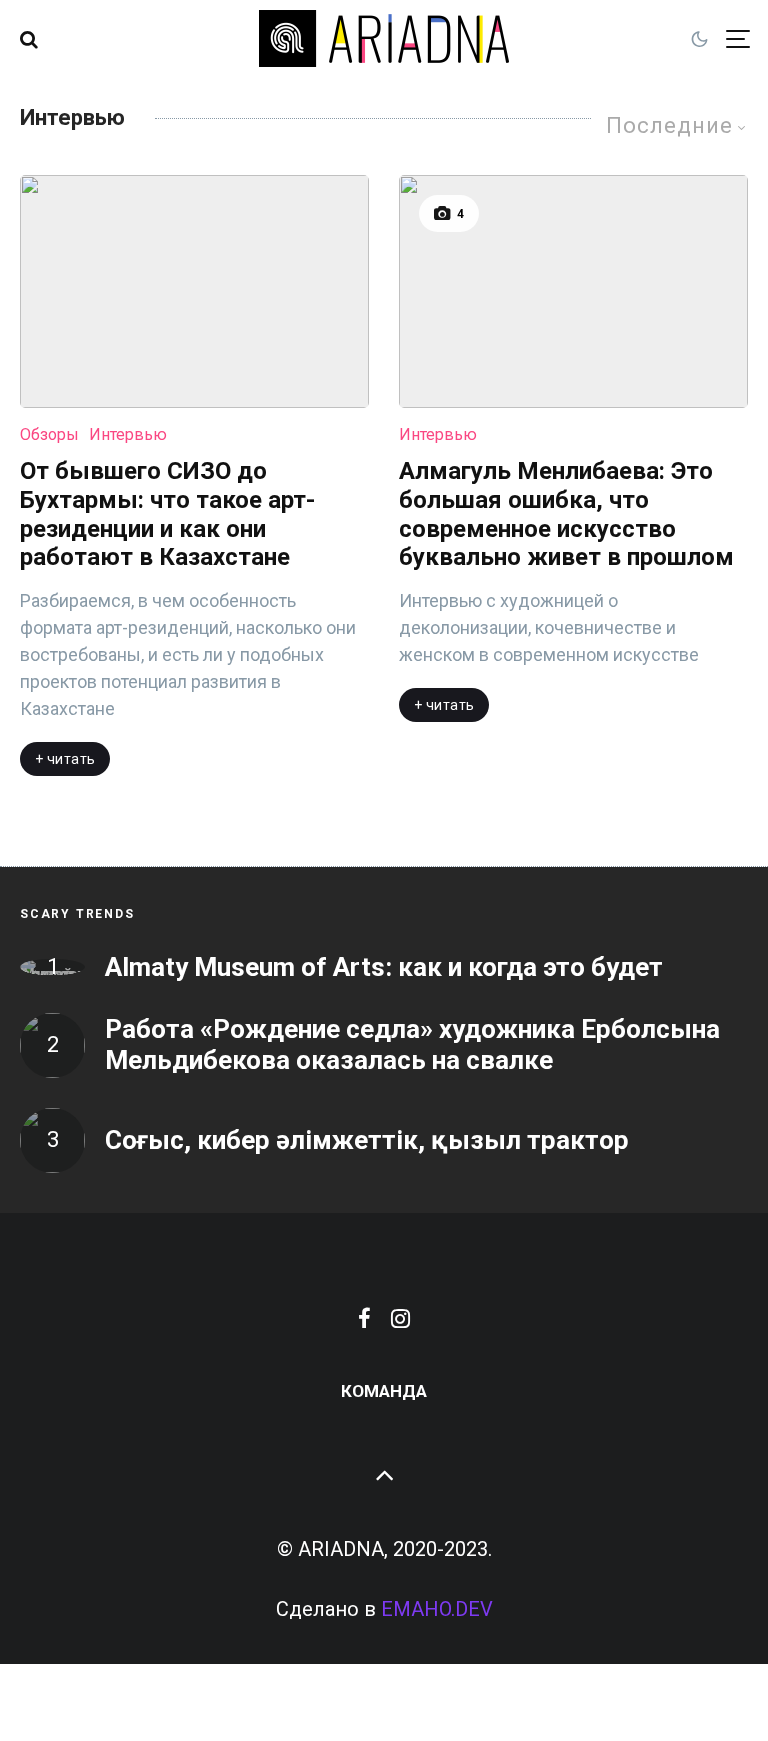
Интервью (128, 434)
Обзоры (49, 434)
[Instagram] (400, 1318)
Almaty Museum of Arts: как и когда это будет (384, 967)
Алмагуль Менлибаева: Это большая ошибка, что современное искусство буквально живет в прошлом (566, 514)
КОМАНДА (384, 1391)
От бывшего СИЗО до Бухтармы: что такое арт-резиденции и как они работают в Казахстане (167, 514)
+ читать (65, 759)
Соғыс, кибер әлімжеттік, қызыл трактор (367, 1140)
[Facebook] (364, 1318)
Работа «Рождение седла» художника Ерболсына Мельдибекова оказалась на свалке (412, 1044)
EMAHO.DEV (437, 1609)
